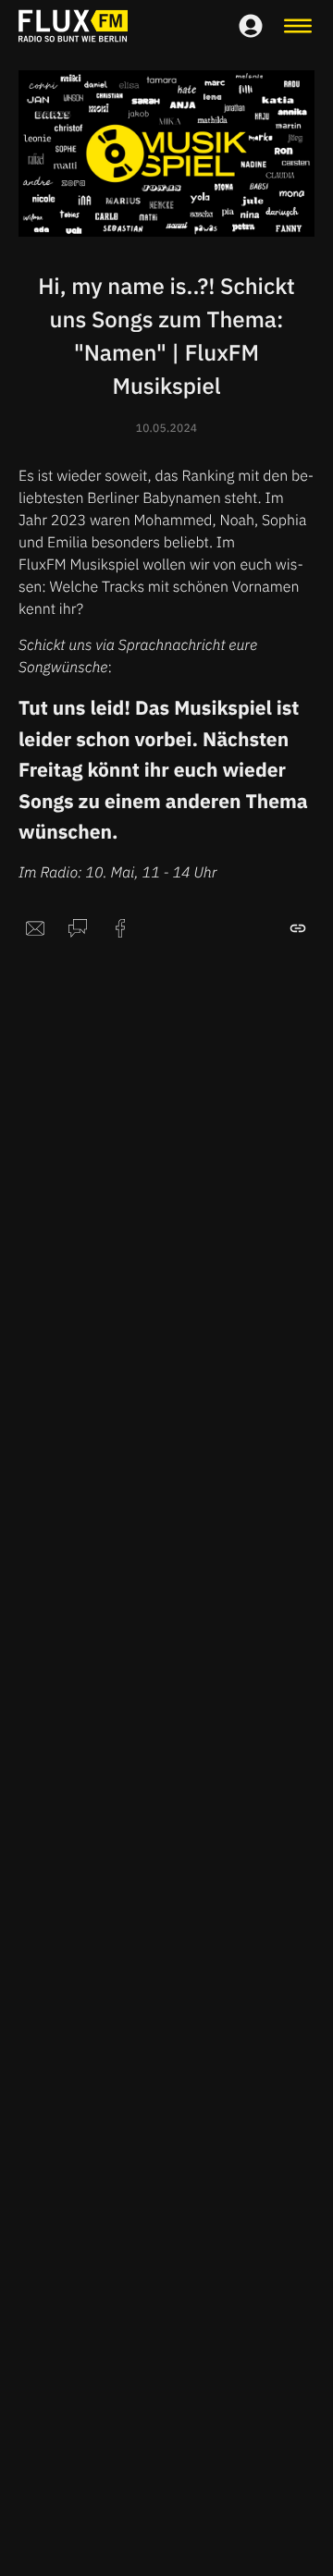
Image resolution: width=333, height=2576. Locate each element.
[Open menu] (298, 26)
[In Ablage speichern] (298, 928)
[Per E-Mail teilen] (35, 928)
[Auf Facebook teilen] (120, 928)
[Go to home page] (73, 26)
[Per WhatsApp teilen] (78, 928)
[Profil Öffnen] (251, 26)
